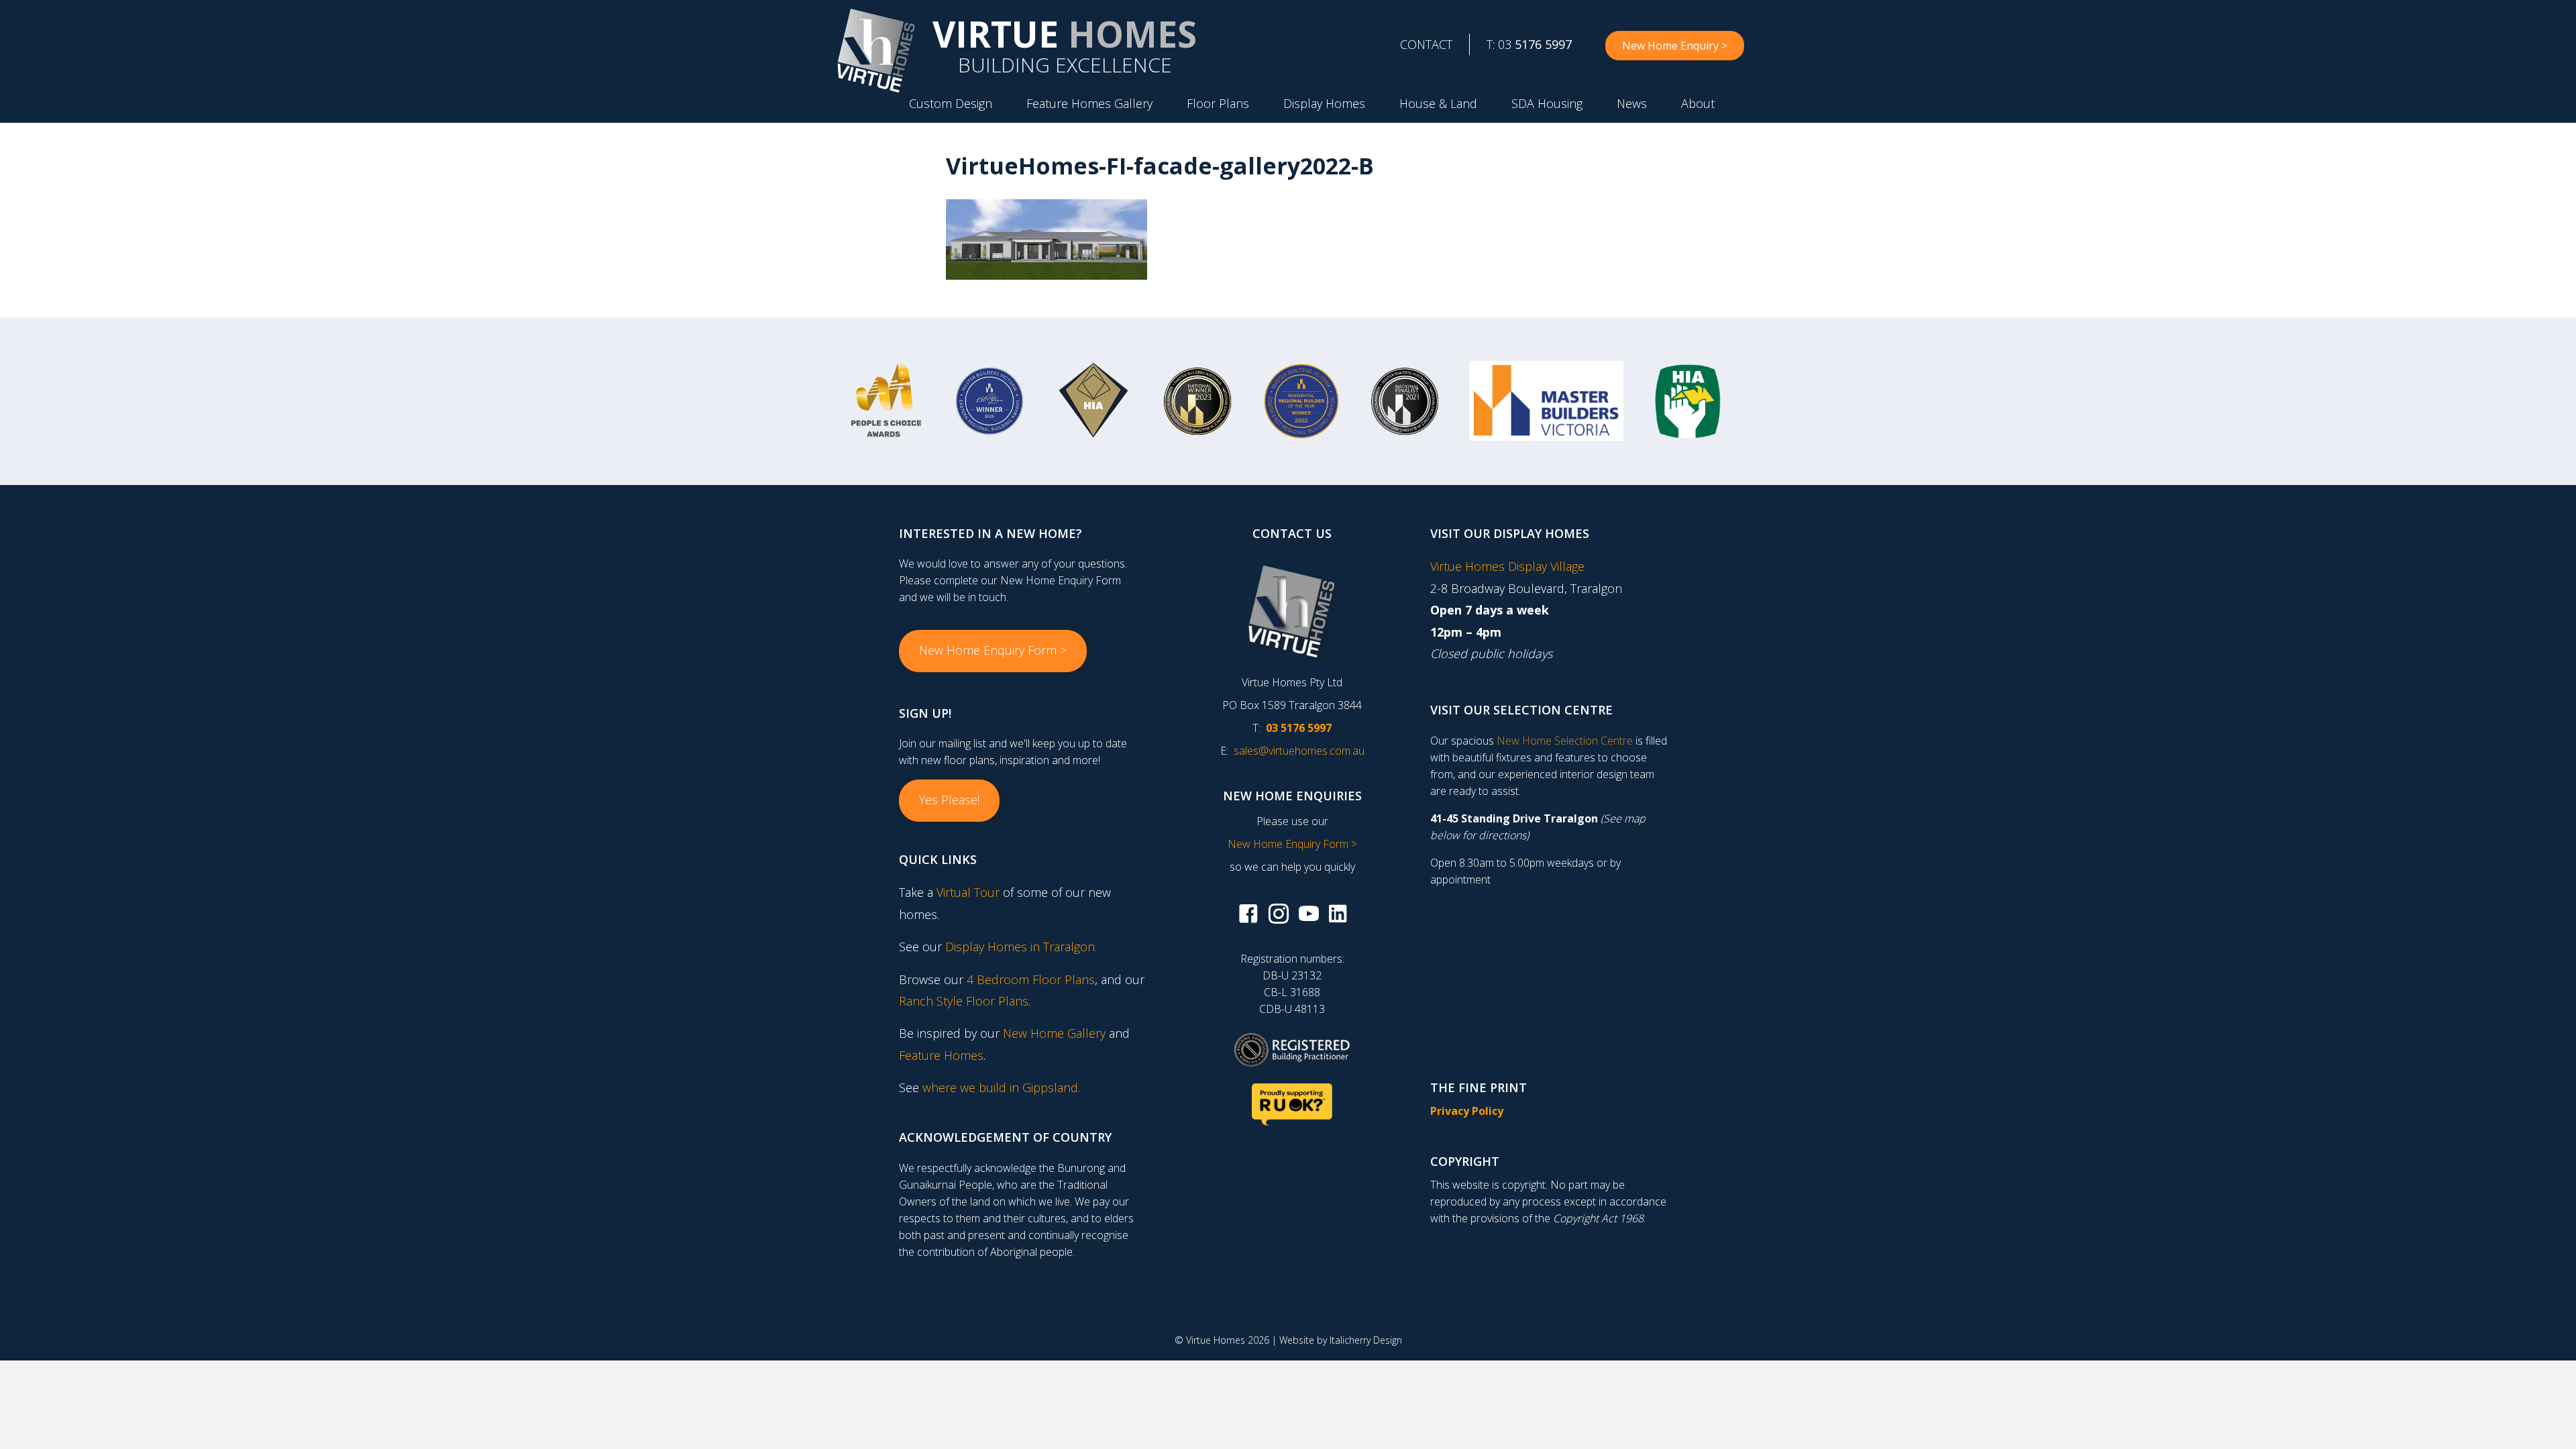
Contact (1426, 44)
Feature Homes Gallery (1089, 103)
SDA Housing (1547, 103)
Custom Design (951, 103)
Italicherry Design (1366, 1340)
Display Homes (1324, 103)
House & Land (1438, 103)
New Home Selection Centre (1565, 741)
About (1698, 103)
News (1632, 103)
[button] (993, 651)
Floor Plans (1218, 103)
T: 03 (1529, 44)
